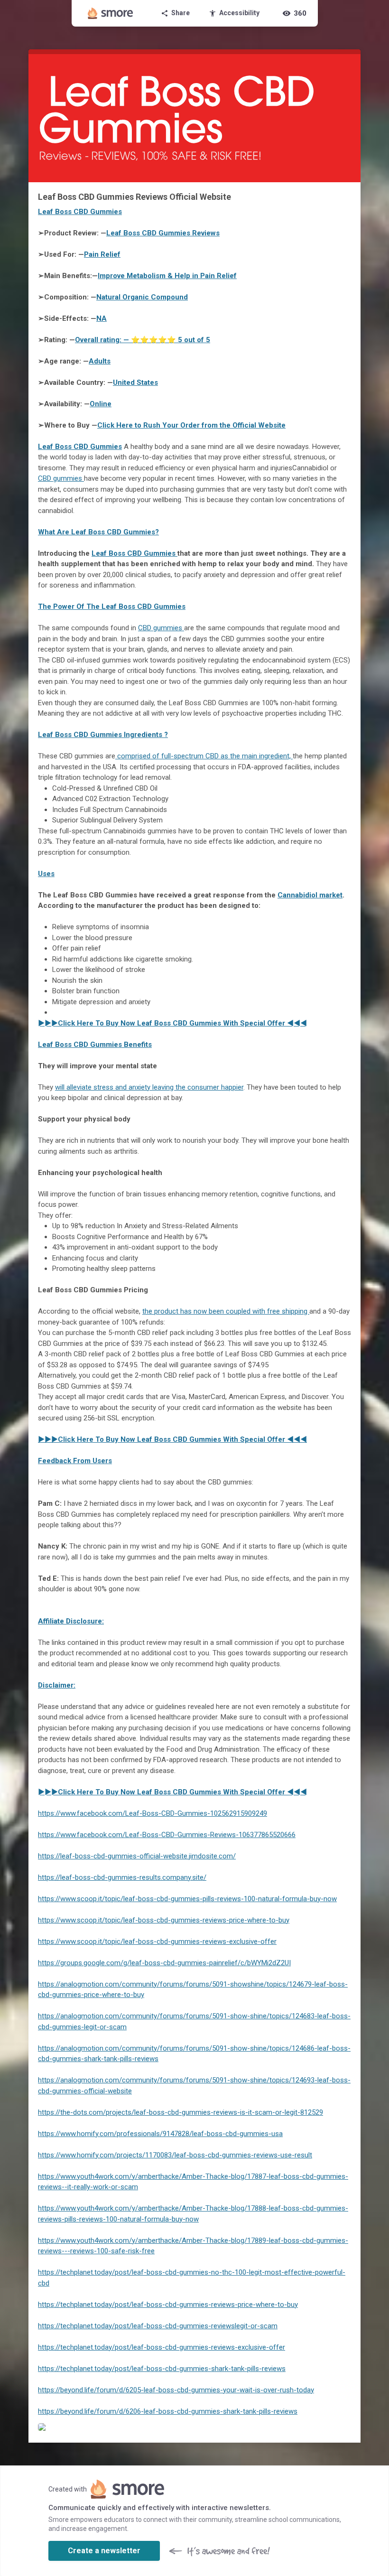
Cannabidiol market (310, 895)
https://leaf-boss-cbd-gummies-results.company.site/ (122, 1877)
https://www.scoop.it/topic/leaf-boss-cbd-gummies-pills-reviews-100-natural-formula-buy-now (187, 1899)
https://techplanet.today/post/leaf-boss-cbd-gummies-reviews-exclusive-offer (162, 2347)
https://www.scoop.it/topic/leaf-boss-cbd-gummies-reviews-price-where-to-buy (164, 1920)
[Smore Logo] (111, 13)
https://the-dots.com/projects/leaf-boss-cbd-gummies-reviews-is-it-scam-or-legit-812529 (181, 2112)
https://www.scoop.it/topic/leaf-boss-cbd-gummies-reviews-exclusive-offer (157, 1941)
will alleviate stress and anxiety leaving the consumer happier (149, 1087)
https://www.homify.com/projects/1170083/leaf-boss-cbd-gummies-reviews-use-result (175, 2155)
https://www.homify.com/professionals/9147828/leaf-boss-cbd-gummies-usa (160, 2134)
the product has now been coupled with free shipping (226, 1311)
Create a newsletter (104, 2551)
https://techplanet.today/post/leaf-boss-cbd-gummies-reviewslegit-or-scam (158, 2326)
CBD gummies (61, 478)
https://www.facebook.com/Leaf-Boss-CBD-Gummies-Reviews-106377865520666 (167, 1835)
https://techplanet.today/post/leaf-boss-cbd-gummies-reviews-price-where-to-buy (168, 2305)
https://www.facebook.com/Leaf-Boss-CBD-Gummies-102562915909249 (153, 1813)
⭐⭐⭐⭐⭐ (143, 340)
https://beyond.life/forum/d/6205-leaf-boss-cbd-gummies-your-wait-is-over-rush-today (176, 2390)
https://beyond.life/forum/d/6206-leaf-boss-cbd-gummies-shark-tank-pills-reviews (168, 2411)
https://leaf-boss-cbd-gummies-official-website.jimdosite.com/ (137, 1856)
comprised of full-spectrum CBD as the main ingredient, (204, 756)
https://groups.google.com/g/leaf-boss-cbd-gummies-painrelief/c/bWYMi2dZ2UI (164, 1963)
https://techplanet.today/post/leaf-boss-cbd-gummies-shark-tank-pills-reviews (162, 2369)
